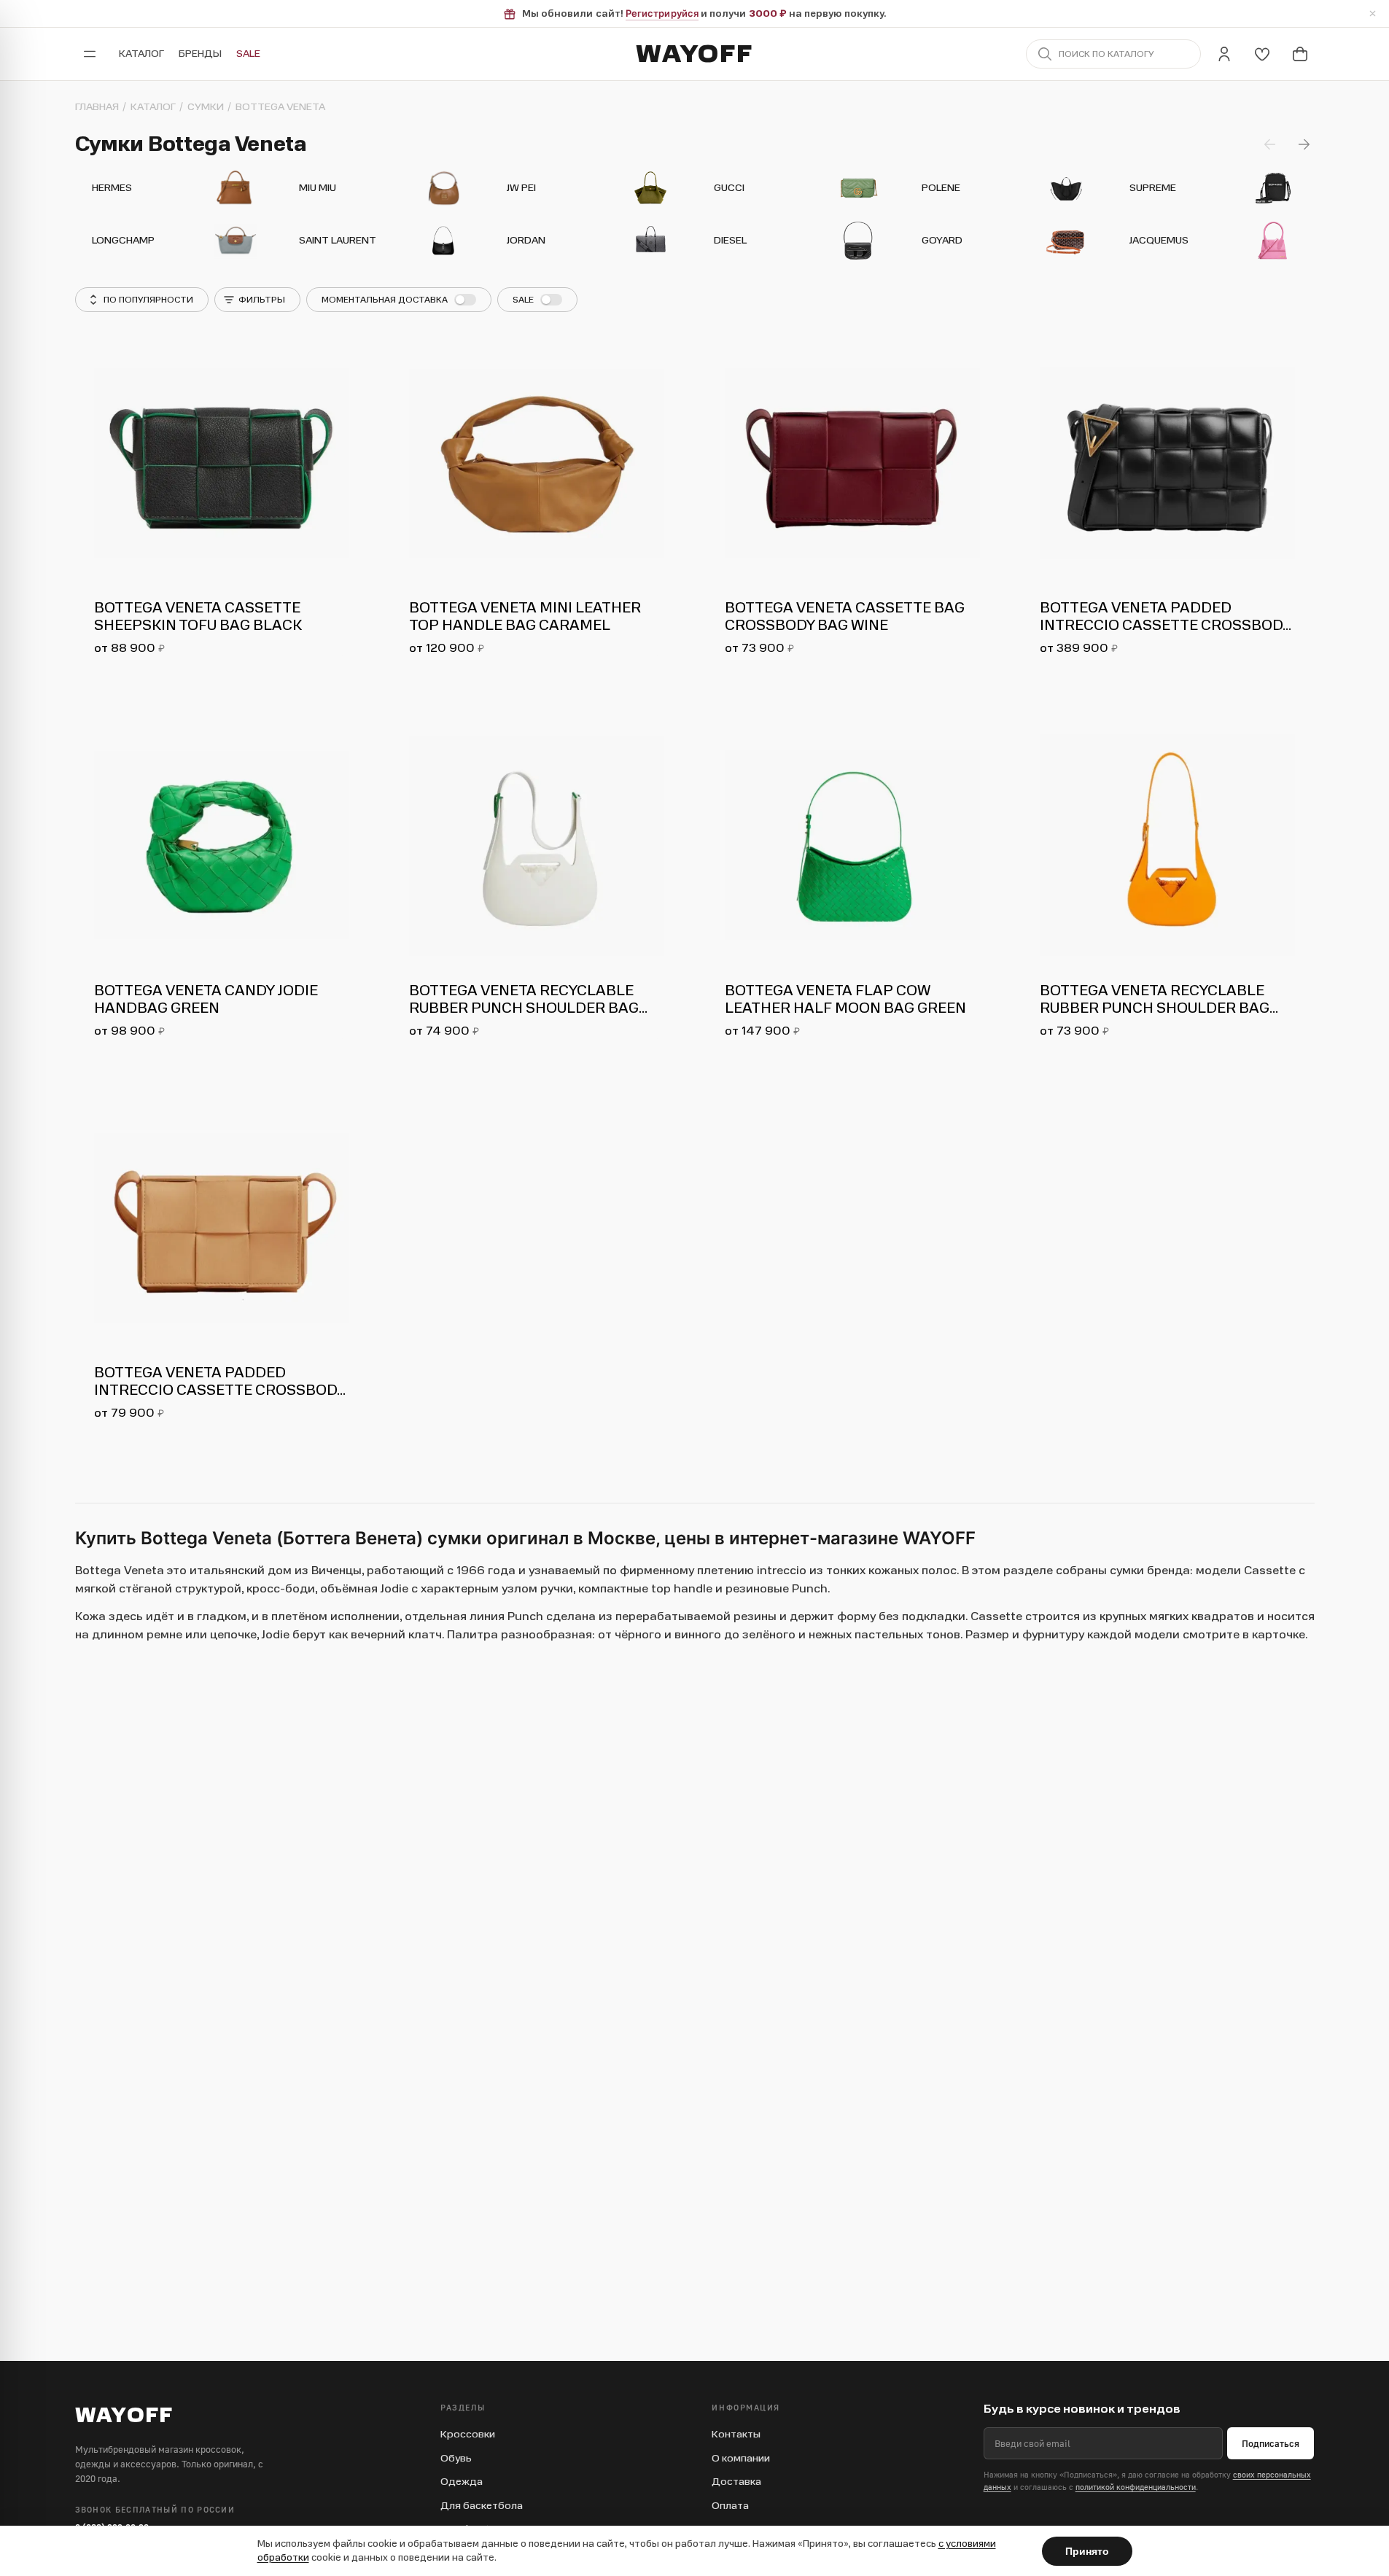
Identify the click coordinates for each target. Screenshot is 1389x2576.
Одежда (462, 2482)
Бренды (200, 54)
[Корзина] (1300, 54)
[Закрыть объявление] (1372, 14)
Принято (1087, 2551)
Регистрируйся (662, 13)
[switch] (399, 300)
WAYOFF (694, 54)
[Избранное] (1262, 54)
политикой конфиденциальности (1136, 2487)
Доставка (736, 2482)
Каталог (141, 54)
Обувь (456, 2458)
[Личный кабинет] (1224, 54)
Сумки (206, 107)
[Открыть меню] (90, 54)
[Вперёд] (1304, 144)
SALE (248, 54)
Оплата (730, 2506)
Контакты (736, 2434)
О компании (741, 2458)
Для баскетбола (482, 2506)
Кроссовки (468, 2434)
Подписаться (1271, 2443)
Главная (97, 107)
